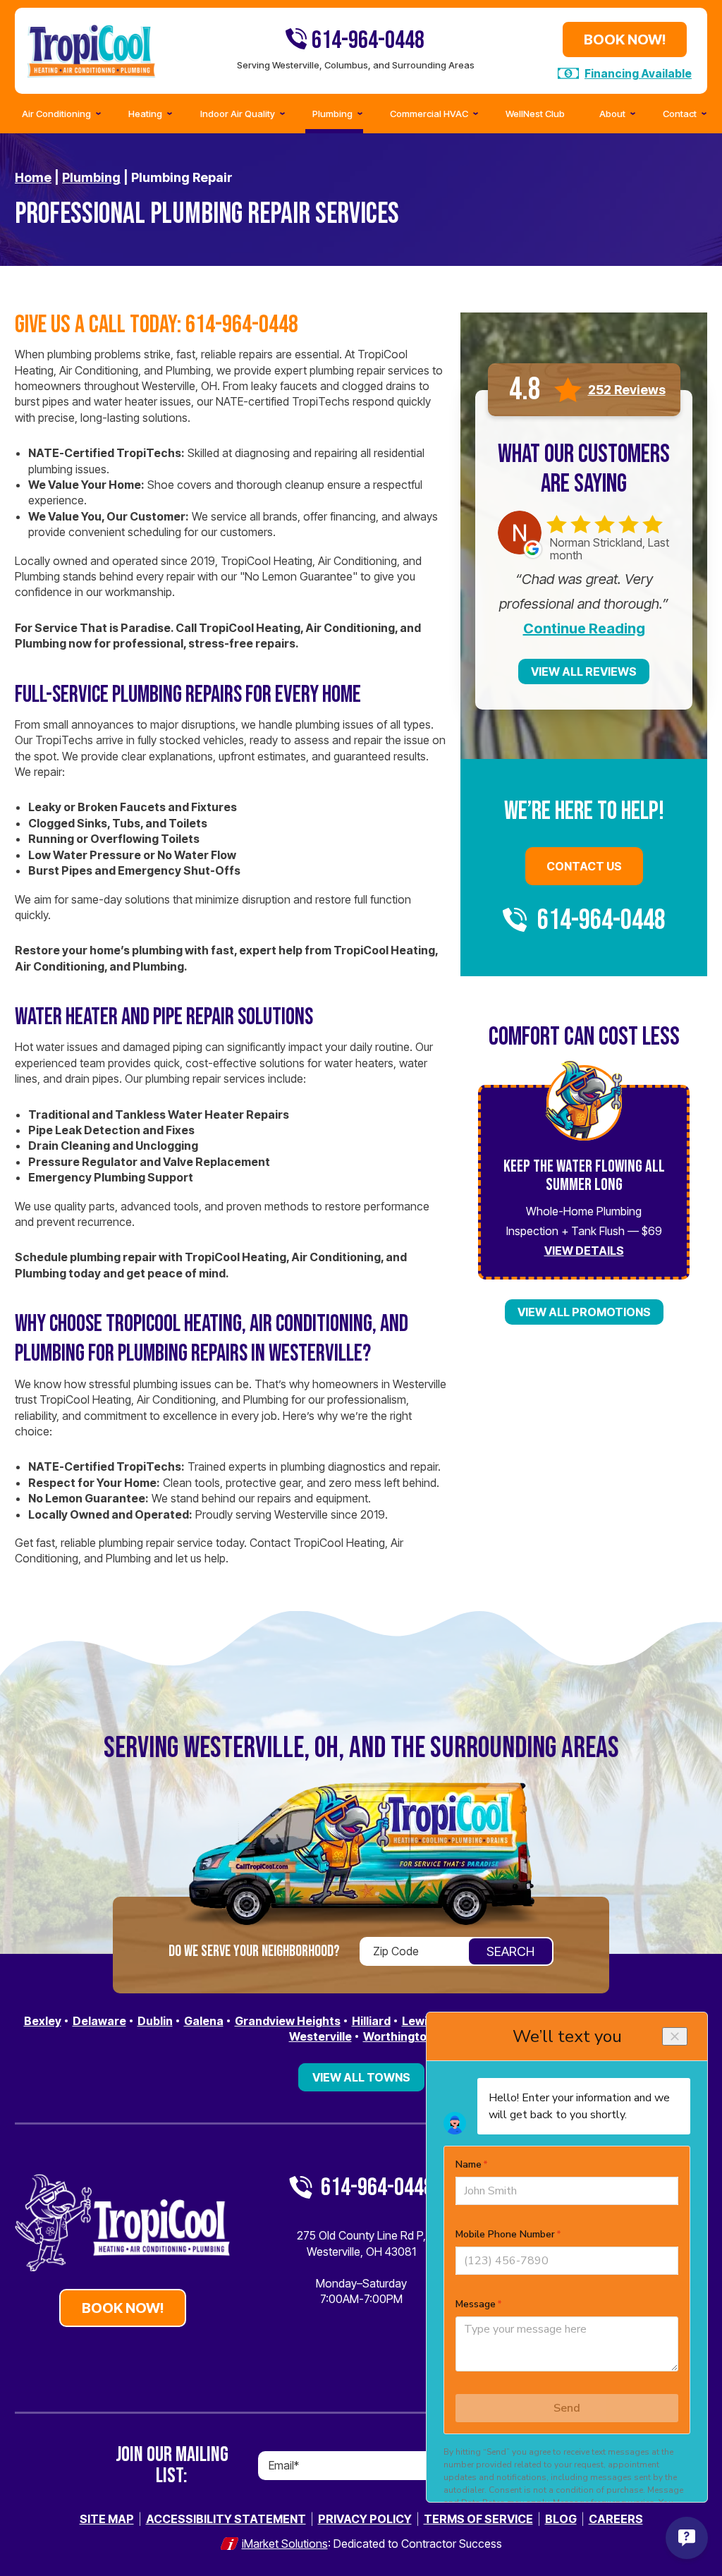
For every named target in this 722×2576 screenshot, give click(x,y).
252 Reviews (627, 390)
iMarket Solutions (285, 2544)
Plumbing (91, 177)
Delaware (99, 2021)
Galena (204, 2021)
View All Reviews (584, 672)
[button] (681, 114)
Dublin (155, 2021)
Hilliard (371, 2021)
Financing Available (638, 73)
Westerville (320, 2036)
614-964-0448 (366, 41)
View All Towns (361, 2077)
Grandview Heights (288, 2021)
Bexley (43, 2021)
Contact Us (584, 866)
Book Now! (625, 40)
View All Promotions (584, 1312)
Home (33, 177)
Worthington (398, 2036)
